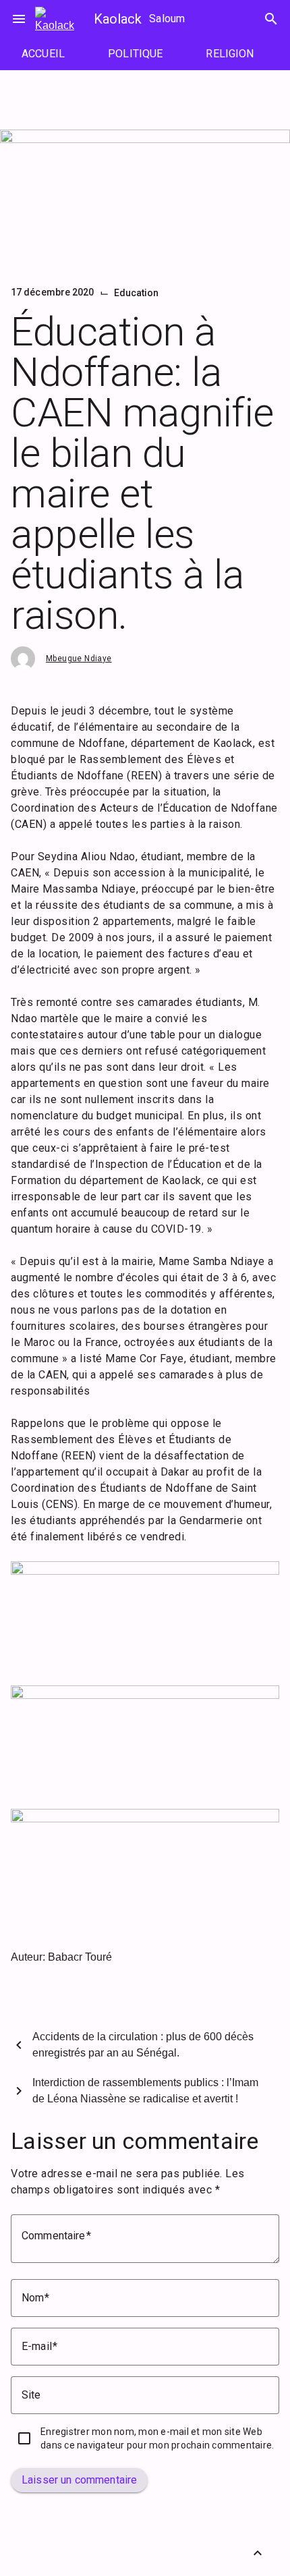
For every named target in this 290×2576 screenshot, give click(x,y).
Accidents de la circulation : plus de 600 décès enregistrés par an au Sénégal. (143, 2045)
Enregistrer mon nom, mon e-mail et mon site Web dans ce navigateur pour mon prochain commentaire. (157, 2438)
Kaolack (118, 19)
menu (19, 19)
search (271, 19)
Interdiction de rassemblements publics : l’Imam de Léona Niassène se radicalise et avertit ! (145, 2091)
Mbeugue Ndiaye (79, 659)
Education (137, 293)
